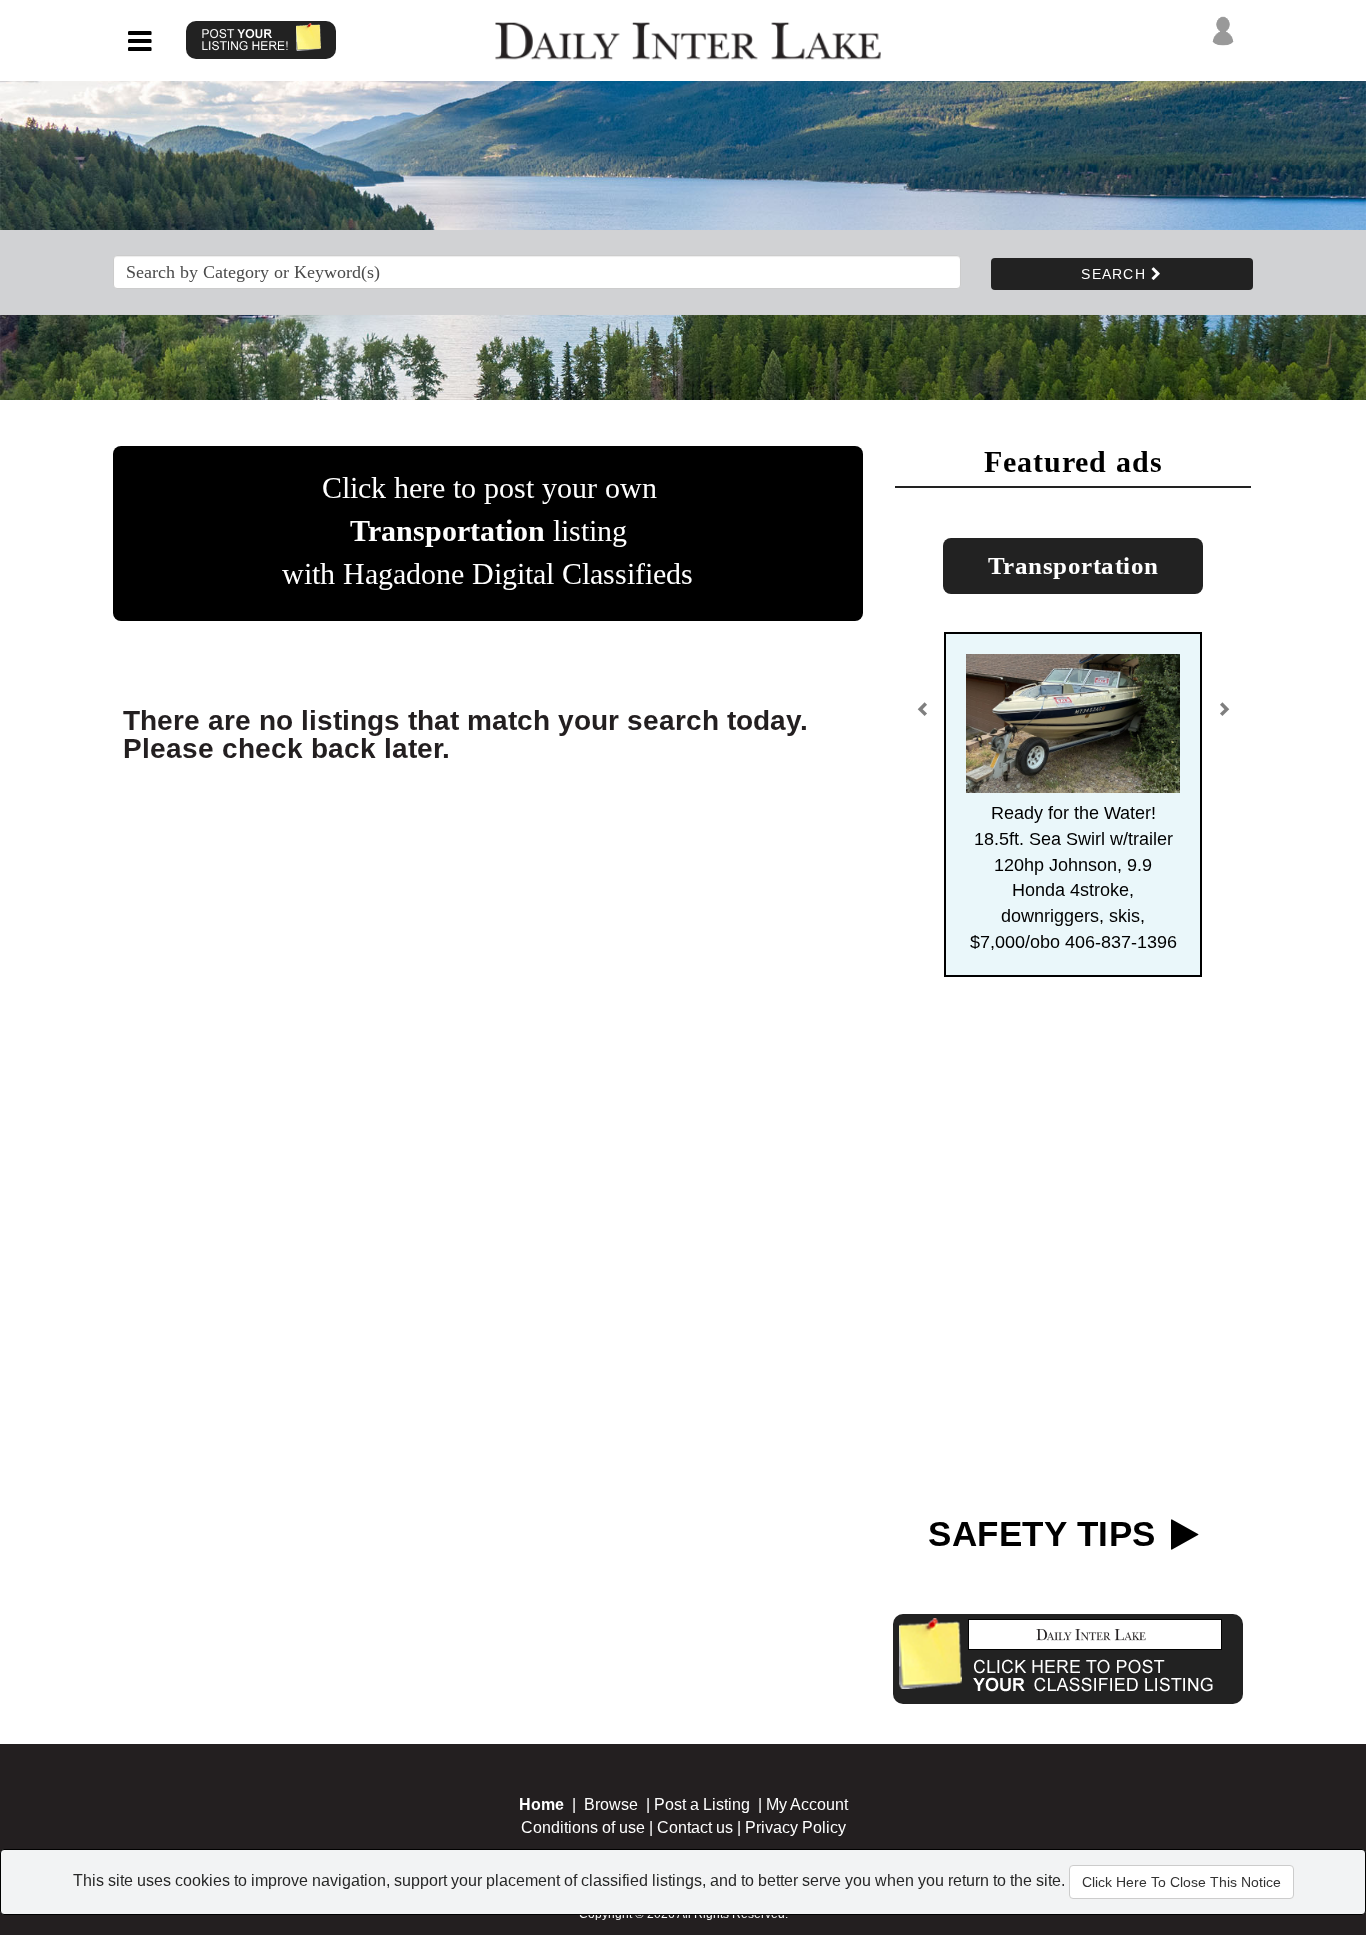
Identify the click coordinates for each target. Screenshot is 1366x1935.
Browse (611, 1804)
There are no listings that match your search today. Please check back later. (465, 734)
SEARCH (1116, 274)
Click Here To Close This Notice (1181, 1882)
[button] (923, 716)
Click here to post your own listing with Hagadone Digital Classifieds (487, 530)
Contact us (695, 1827)
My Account (807, 1804)
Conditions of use (583, 1827)
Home (541, 1804)
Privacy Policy (795, 1827)
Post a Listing (702, 1804)
